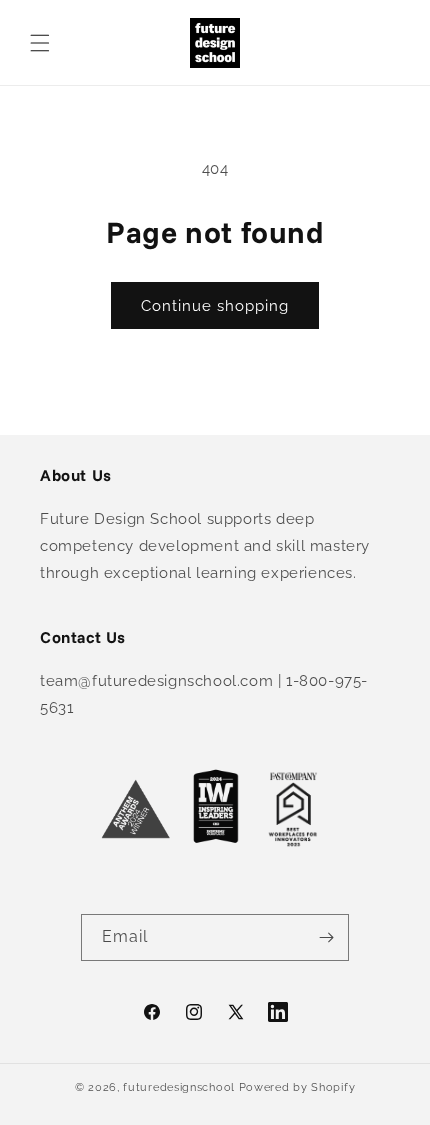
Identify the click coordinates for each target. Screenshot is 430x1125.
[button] (40, 43)
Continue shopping (215, 306)
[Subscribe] (326, 937)
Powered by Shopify (297, 1087)
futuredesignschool (179, 1087)
